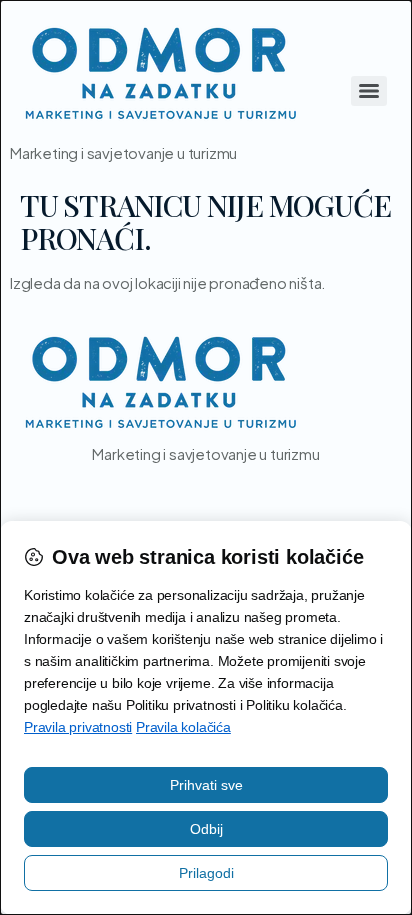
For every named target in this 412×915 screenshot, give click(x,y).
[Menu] (369, 91)
